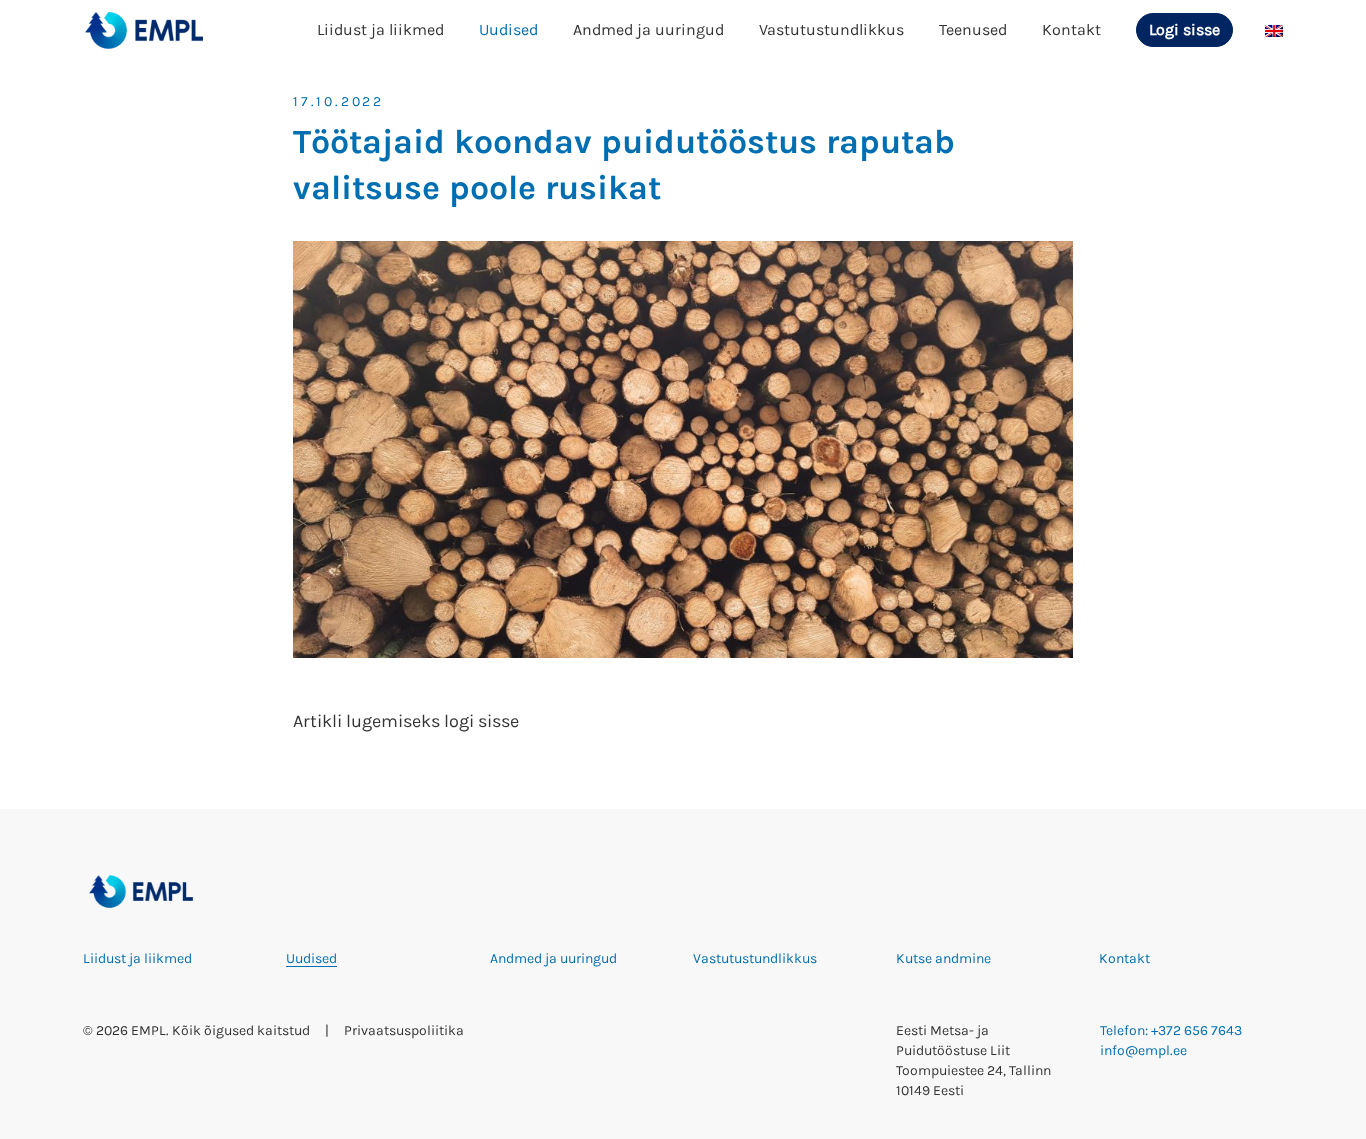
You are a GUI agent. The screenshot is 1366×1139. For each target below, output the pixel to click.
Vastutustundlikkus (831, 29)
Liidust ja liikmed (380, 29)
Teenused (973, 29)
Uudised (508, 29)
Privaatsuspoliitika (404, 1030)
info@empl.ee (1143, 1050)
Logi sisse (1184, 29)
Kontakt (1071, 29)
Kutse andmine (943, 958)
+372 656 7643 (1196, 1030)
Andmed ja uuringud (648, 29)
